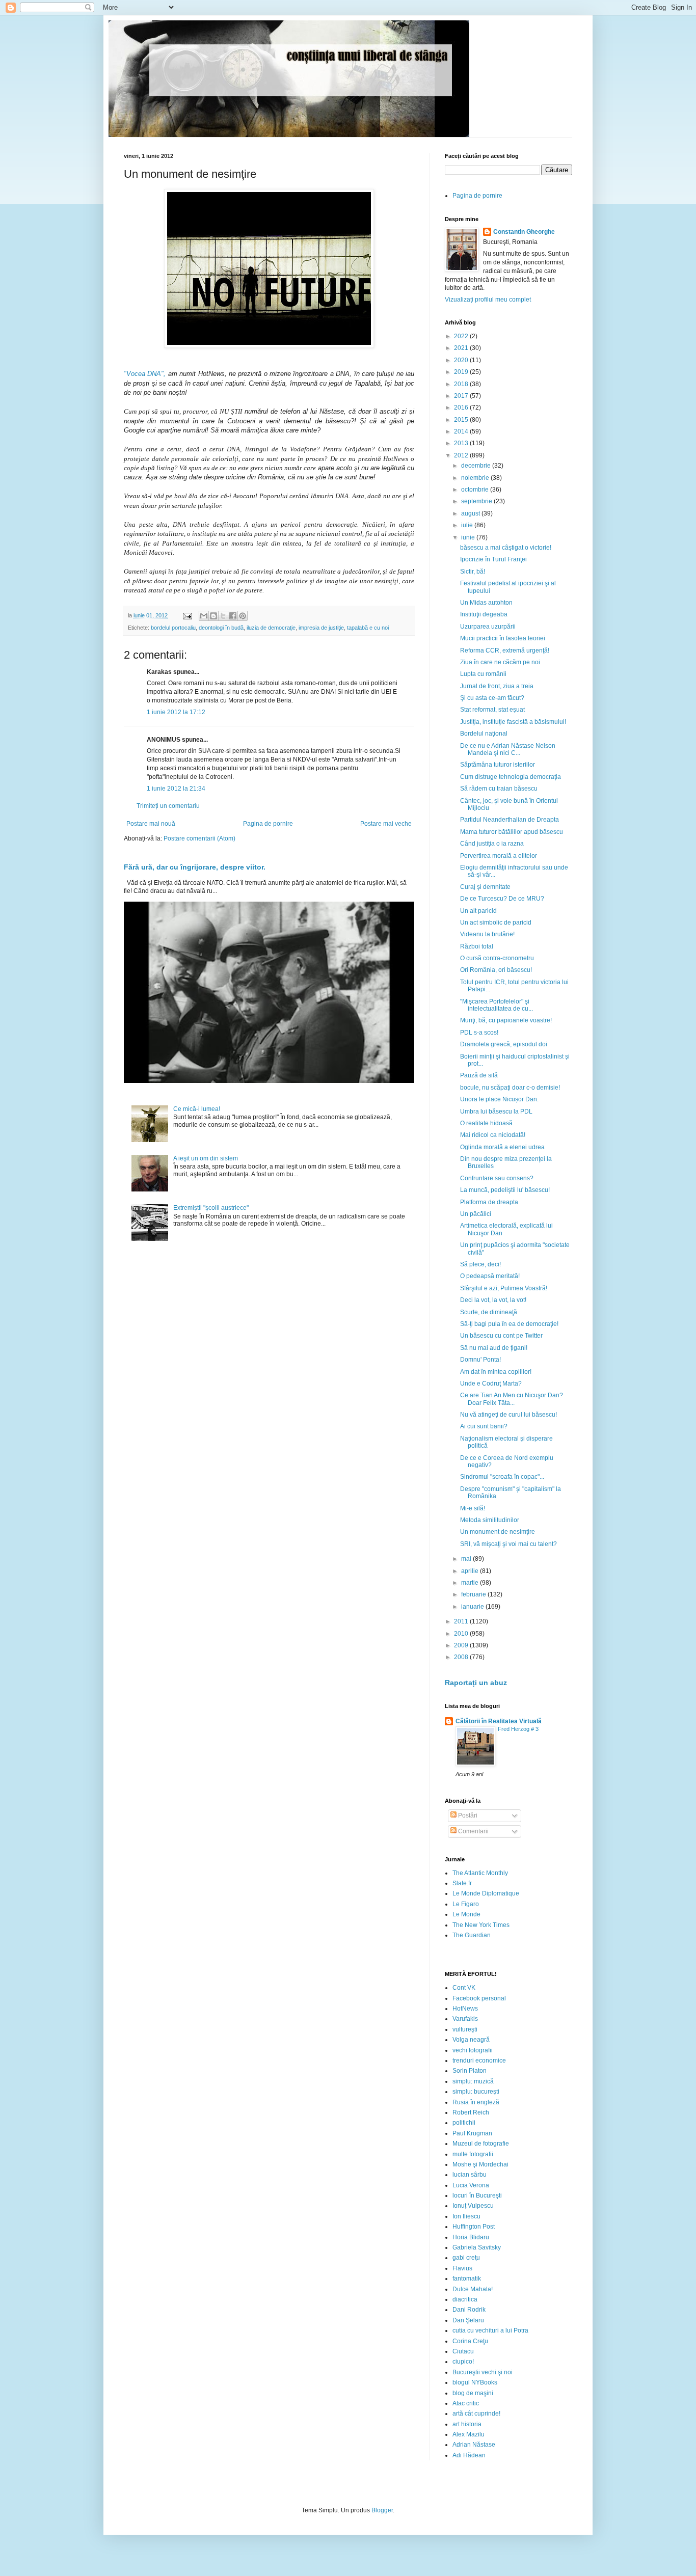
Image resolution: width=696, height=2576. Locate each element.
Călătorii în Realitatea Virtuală (499, 1721)
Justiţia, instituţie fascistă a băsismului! (513, 722)
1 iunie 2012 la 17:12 (176, 712)
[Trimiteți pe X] (223, 616)
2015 (462, 420)
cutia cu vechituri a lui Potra (490, 2330)
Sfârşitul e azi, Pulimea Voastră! (504, 1288)
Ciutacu (463, 2351)
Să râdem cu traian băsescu (499, 789)
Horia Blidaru (471, 2237)
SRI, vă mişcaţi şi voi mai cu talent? (508, 1544)
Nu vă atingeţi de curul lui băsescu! (508, 1415)
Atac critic (466, 2403)
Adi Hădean (469, 2455)
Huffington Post (474, 2227)
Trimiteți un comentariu (168, 806)
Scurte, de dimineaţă (489, 1312)
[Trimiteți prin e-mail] (204, 616)
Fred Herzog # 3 (518, 1729)
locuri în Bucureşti (477, 2195)
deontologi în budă (221, 628)
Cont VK (464, 1988)
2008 (462, 1657)
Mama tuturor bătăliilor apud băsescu (512, 832)
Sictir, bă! (473, 572)
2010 (462, 1634)
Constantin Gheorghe (524, 232)
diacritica (465, 2299)
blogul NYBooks (475, 2382)
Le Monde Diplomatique (486, 1893)
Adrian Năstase (474, 2445)
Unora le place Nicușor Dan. (499, 1099)
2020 (462, 360)
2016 (462, 408)
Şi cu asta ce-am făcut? (492, 698)
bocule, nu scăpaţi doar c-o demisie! (510, 1088)
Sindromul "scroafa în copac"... (502, 1477)
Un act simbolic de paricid (496, 923)
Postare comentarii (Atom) (199, 838)
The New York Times (481, 1925)
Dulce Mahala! (473, 2289)
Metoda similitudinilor (490, 1520)
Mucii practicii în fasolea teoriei (503, 638)
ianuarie (473, 1607)
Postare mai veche (386, 824)
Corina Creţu (470, 2341)
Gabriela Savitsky (477, 2247)
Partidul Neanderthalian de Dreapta (510, 820)
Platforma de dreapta (489, 1202)
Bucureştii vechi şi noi (483, 2372)
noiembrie (476, 478)
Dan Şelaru (468, 2320)
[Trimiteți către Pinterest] (243, 616)
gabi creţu (466, 2258)
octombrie (476, 490)
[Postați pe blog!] (213, 616)
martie (471, 1583)
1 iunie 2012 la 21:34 (176, 789)
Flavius (462, 2268)
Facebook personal (479, 1998)
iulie (468, 525)
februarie (474, 1594)
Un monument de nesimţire (498, 1532)
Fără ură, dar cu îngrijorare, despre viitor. (195, 867)
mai (467, 1559)
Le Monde (466, 1914)
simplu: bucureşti (476, 2092)
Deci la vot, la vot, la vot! (493, 1300)
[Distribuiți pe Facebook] (233, 616)
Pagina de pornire (268, 824)
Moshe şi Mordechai (480, 2164)
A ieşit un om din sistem (206, 1158)
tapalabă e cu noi (368, 628)
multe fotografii (473, 2154)
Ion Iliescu (466, 2216)
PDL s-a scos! (479, 1033)
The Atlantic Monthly (480, 1873)
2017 (462, 396)
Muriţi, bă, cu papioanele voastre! (506, 1020)
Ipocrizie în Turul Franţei (493, 559)
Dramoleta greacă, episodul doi (504, 1044)
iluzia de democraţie (271, 628)
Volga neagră (471, 2040)
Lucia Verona (471, 2185)
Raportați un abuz (476, 1683)
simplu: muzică (473, 2081)
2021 (462, 348)
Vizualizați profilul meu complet (488, 300)
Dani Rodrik (469, 2310)
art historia (467, 2424)
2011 (462, 1621)
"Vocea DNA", (145, 374)
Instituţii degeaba (484, 614)
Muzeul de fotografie (481, 2144)
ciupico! (463, 2362)
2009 (462, 1645)
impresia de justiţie (321, 628)
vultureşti (465, 2029)
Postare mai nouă (151, 824)
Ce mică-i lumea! (197, 1109)
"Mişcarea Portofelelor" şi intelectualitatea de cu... (497, 1005)
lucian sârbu (470, 2175)
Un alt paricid (478, 911)
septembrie (477, 501)
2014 (462, 431)
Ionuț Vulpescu (473, 2206)
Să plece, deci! (480, 1264)
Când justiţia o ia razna (492, 844)
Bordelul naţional (484, 734)
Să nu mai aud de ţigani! (494, 1348)
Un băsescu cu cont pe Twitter (501, 1336)
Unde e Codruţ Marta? (491, 1384)
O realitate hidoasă (486, 1123)
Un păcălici (476, 1214)
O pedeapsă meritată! (490, 1276)
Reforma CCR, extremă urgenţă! (505, 650)
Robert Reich (471, 2112)
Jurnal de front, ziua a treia (497, 686)
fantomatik (467, 2279)
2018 (462, 384)
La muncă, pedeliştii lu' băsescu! (505, 1190)
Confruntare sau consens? (497, 1178)
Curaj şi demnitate (485, 887)
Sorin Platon (470, 2071)
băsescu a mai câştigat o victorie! (506, 548)
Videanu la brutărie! (487, 934)
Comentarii (473, 1831)
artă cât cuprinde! (476, 2414)
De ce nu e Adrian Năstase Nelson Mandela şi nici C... (508, 749)
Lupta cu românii (483, 674)
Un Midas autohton (486, 603)
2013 (462, 443)
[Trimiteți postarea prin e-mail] (187, 615)
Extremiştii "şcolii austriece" (211, 1208)
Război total (477, 946)
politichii (464, 2123)
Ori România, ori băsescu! (496, 970)
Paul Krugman (472, 2133)
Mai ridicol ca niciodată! (493, 1135)
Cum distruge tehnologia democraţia (511, 777)
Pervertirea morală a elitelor (499, 856)
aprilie (471, 1571)
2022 (462, 336)
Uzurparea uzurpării (488, 627)
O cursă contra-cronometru (497, 958)
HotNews (465, 2009)
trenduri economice (479, 2060)
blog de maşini (473, 2393)
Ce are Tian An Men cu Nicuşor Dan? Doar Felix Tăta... (512, 1399)
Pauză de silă (479, 1075)
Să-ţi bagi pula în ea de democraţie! (509, 1324)
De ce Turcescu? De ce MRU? (502, 899)
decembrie (477, 466)
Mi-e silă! (473, 1508)
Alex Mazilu (469, 2434)
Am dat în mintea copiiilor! (496, 1372)
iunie (469, 537)
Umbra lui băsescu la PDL (496, 1111)
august (471, 513)
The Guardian (472, 1935)
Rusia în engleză (476, 2102)
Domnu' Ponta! (480, 1360)
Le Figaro (466, 1904)
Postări (467, 1815)
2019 (462, 372)
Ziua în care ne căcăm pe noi (500, 662)
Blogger (382, 2510)
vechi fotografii (473, 2050)
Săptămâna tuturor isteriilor (498, 765)
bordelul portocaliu (173, 628)
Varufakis (465, 2019)
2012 (462, 455)
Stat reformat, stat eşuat (492, 710)
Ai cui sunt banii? (484, 1426)
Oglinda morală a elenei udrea (502, 1147)
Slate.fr (462, 1883)
